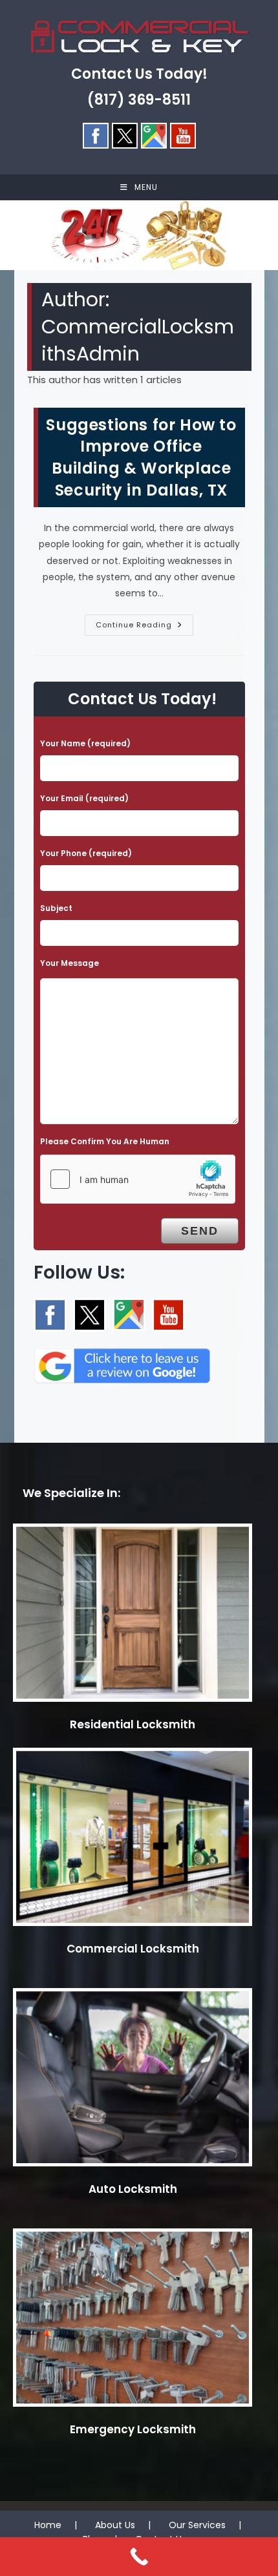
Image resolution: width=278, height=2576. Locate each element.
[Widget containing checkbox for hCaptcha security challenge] (138, 1179)
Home (48, 2525)
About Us (115, 2525)
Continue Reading (144, 627)
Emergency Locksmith (133, 2429)
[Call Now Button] (139, 2557)
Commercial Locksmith (133, 1949)
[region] (139, 235)
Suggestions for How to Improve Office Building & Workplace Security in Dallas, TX (141, 457)
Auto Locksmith (133, 2189)
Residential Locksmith (133, 1724)
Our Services (197, 2525)
